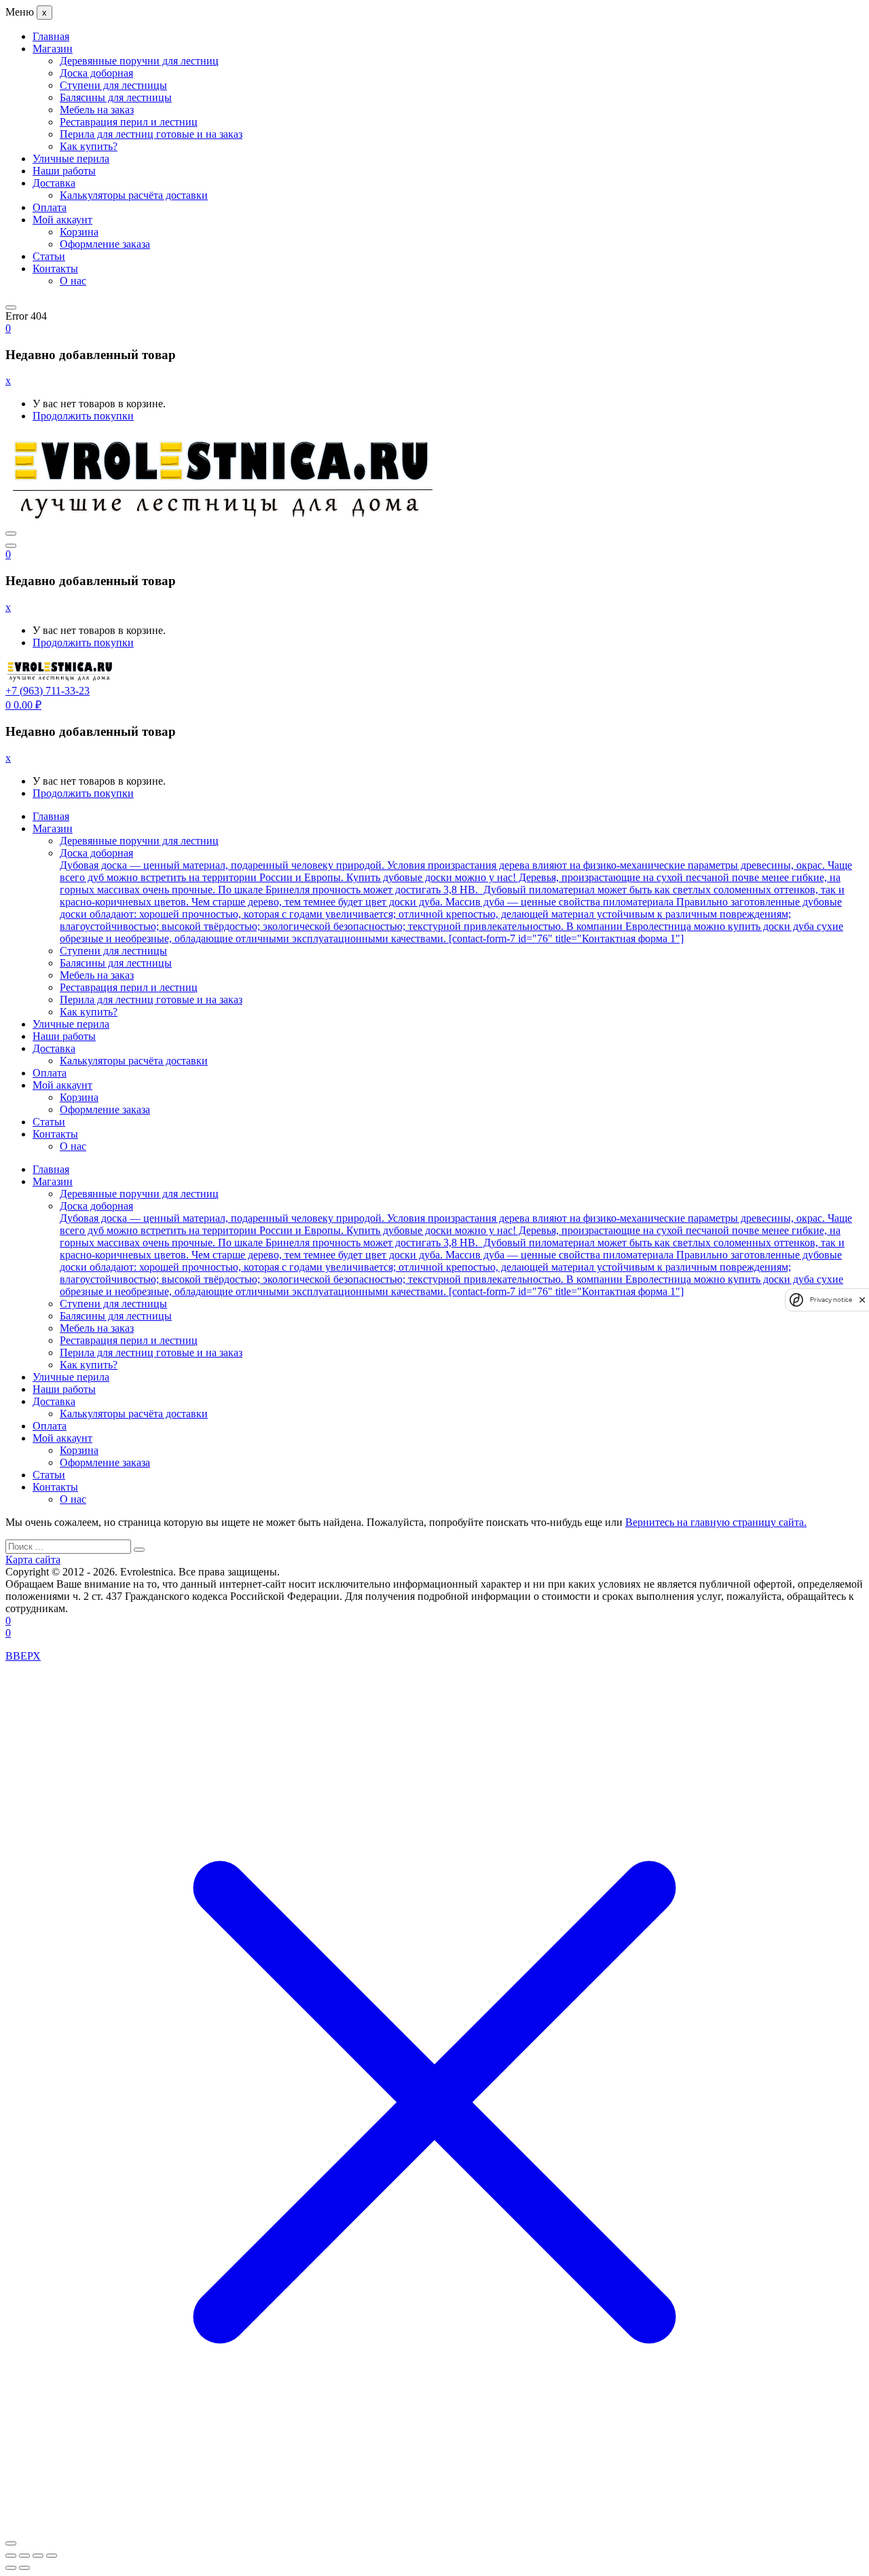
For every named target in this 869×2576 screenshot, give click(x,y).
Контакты (55, 268)
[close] (862, 1300)
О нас (73, 281)
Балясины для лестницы (116, 97)
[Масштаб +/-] (11, 2556)
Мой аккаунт (62, 220)
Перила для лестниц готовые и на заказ (151, 134)
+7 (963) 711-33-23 (48, 691)
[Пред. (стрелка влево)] (11, 2568)
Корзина (79, 232)
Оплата (50, 207)
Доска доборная (96, 73)
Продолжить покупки (83, 416)
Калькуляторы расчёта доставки (134, 195)
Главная (51, 36)
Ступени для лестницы (113, 85)
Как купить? (89, 146)
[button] (8, 328)
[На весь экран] (24, 2556)
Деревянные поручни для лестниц (139, 61)
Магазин (53, 49)
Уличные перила (71, 158)
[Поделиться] (38, 2556)
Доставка (54, 183)
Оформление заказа (105, 244)
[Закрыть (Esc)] (52, 2556)
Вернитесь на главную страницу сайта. (716, 1522)
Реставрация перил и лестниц (129, 122)
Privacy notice (831, 1300)
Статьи (49, 256)
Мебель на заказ (97, 110)
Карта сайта (33, 1560)
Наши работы (64, 171)
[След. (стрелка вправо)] (24, 2568)
